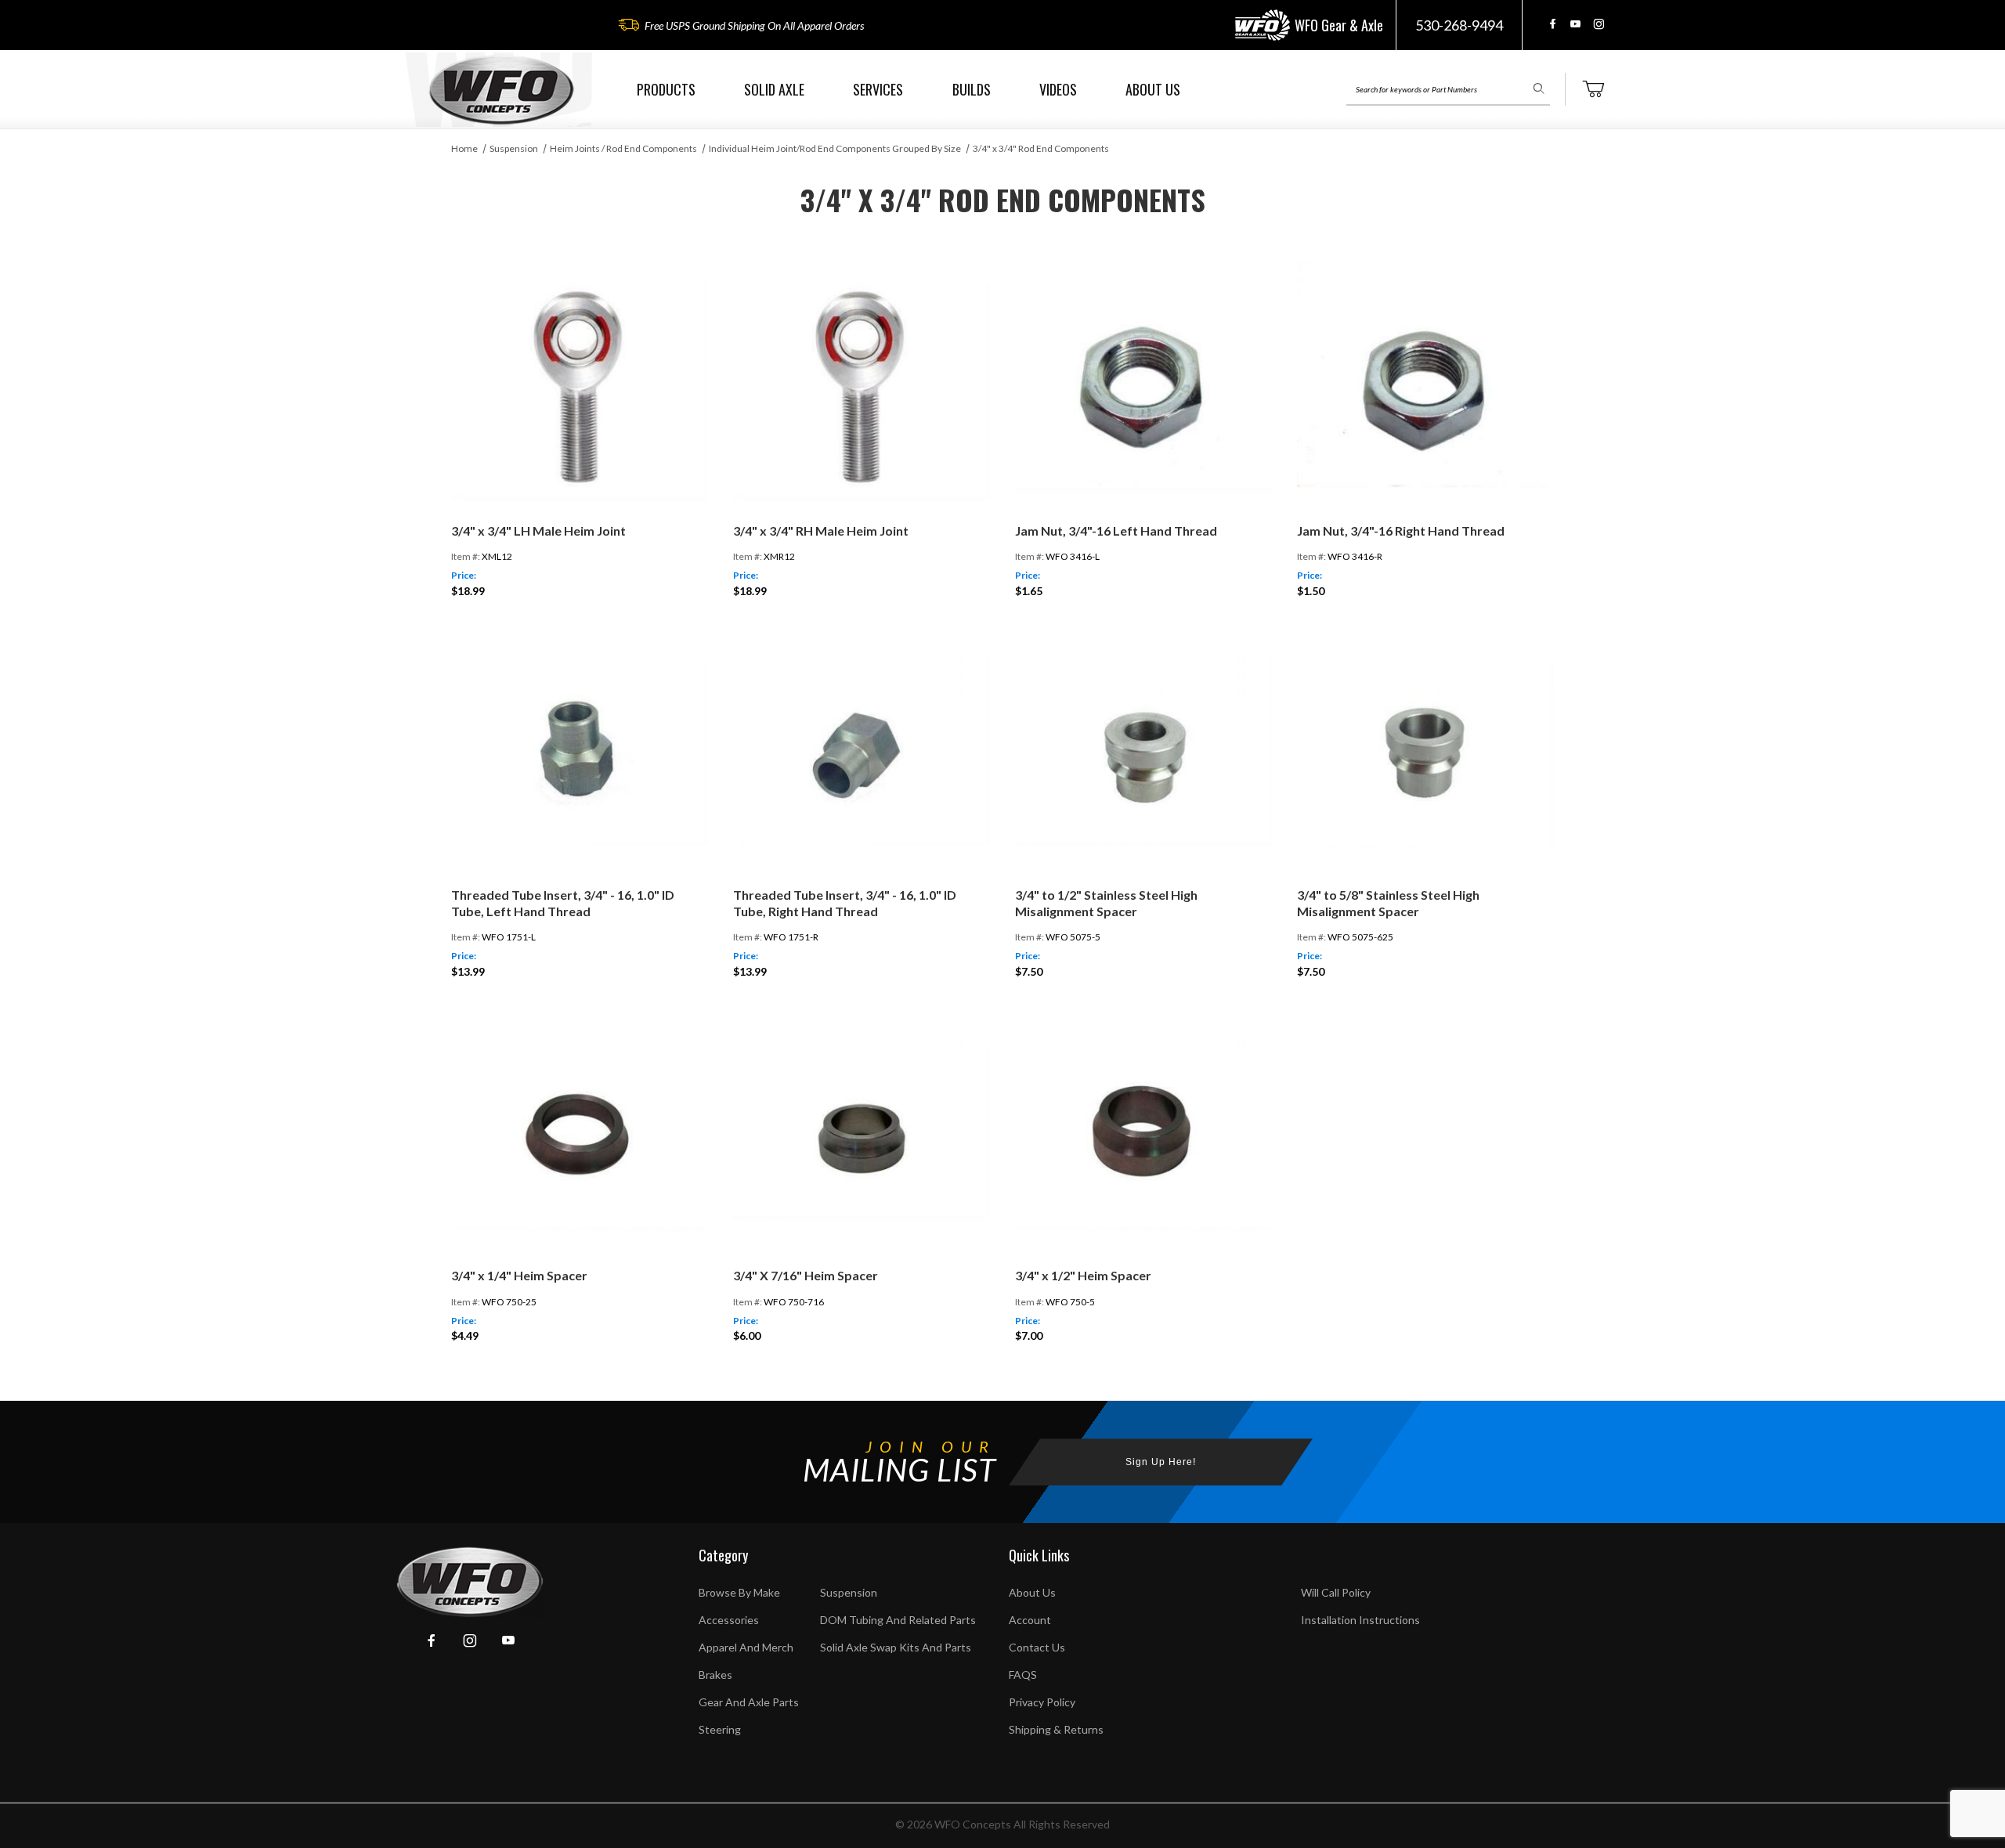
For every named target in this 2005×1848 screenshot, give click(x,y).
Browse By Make (739, 1592)
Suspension (514, 148)
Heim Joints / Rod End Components (623, 148)
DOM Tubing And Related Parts (898, 1620)
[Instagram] (1599, 24)
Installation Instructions (1360, 1620)
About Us (1032, 1592)
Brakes (715, 1675)
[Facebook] (1553, 24)
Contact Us (1037, 1647)
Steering (720, 1729)
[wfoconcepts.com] (501, 90)
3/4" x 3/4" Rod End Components (1041, 148)
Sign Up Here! (1161, 1462)
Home (464, 148)
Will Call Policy (1336, 1592)
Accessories (729, 1620)
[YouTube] (1575, 24)
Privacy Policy (1042, 1702)
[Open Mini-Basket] (1593, 89)
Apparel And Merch (746, 1647)
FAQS (1023, 1675)
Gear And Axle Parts (749, 1702)
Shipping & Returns (1056, 1729)
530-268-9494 (1459, 25)
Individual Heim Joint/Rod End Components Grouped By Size (835, 148)
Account (1030, 1620)
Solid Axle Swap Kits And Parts (896, 1647)
